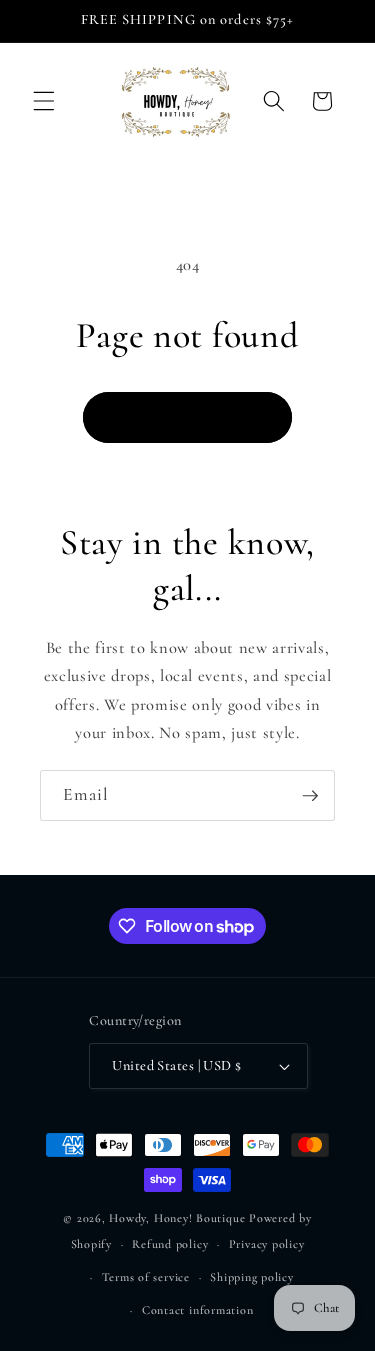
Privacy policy (267, 1244)
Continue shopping (187, 417)
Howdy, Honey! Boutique (179, 1218)
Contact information (198, 1310)
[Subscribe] (310, 796)
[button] (44, 101)
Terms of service (146, 1277)
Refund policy (170, 1244)
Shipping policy (252, 1277)
